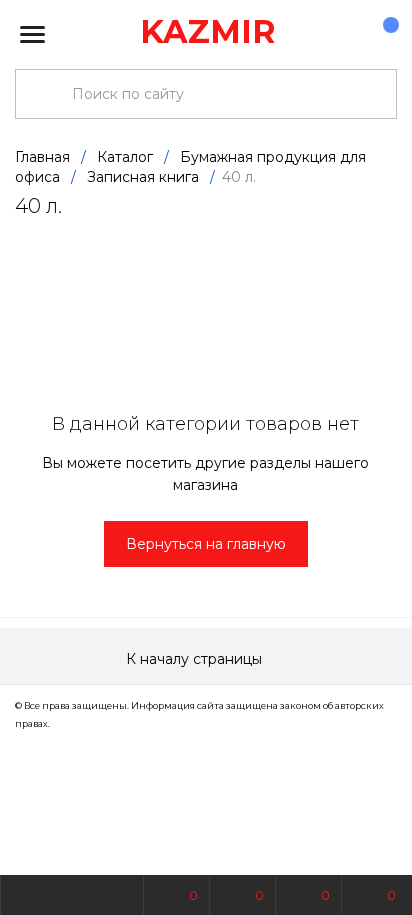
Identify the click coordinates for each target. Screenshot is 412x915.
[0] (381, 35)
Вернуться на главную (206, 544)
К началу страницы (196, 659)
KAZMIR (208, 31)
